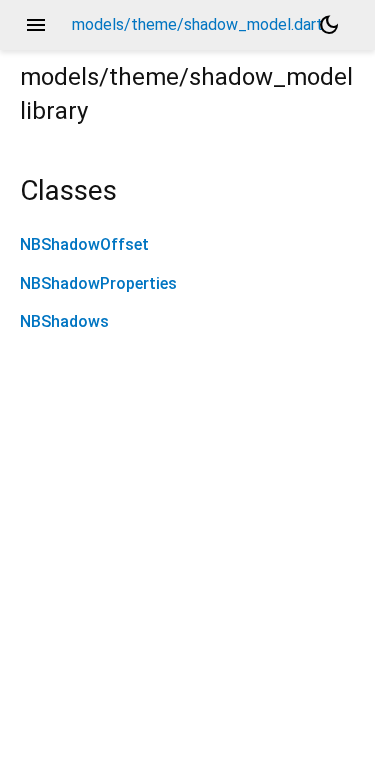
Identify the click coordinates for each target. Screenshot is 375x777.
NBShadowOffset (84, 244)
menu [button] (36, 25)
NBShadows (64, 321)
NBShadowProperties (98, 283)
